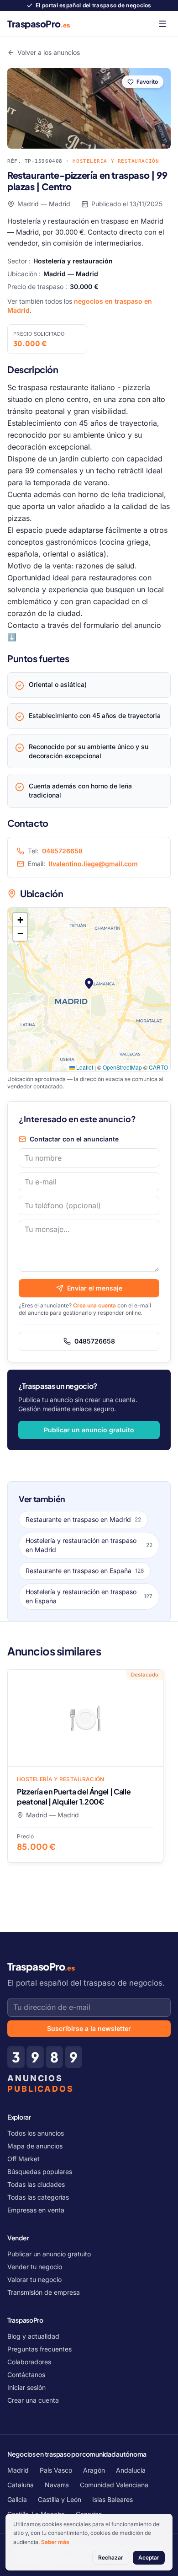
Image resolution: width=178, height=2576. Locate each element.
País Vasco (56, 2470)
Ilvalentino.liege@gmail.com (93, 864)
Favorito (147, 82)
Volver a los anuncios (49, 52)
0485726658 (62, 851)
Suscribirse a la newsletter (89, 2028)
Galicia (17, 2499)
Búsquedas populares (40, 2172)
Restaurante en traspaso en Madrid (83, 1519)
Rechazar (111, 2557)
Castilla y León (60, 2499)
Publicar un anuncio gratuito (89, 1430)
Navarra (57, 2485)
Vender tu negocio (35, 2267)
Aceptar (149, 2557)
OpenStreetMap (122, 1067)
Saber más (55, 2542)
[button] (89, 984)
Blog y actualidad (33, 2336)
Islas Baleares (113, 2499)
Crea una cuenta (94, 1305)
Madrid (18, 2470)
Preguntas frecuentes (39, 2349)
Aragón (94, 2470)
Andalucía (131, 2470)
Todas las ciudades (36, 2184)
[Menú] (162, 24)
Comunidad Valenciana (114, 2485)
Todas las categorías (38, 2197)
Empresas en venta (36, 2210)
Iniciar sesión (26, 2387)
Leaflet (84, 1067)
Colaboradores (29, 2362)
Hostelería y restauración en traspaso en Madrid (89, 1545)
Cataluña (21, 2485)
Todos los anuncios (36, 2133)
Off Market (24, 2159)
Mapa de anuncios (35, 2146)
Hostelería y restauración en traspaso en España (89, 1596)
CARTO (158, 1067)
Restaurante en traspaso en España (85, 1571)
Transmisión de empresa (44, 2292)
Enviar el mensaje (95, 1288)
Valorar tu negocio (34, 2279)
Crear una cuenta (33, 2400)
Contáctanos (26, 2375)
